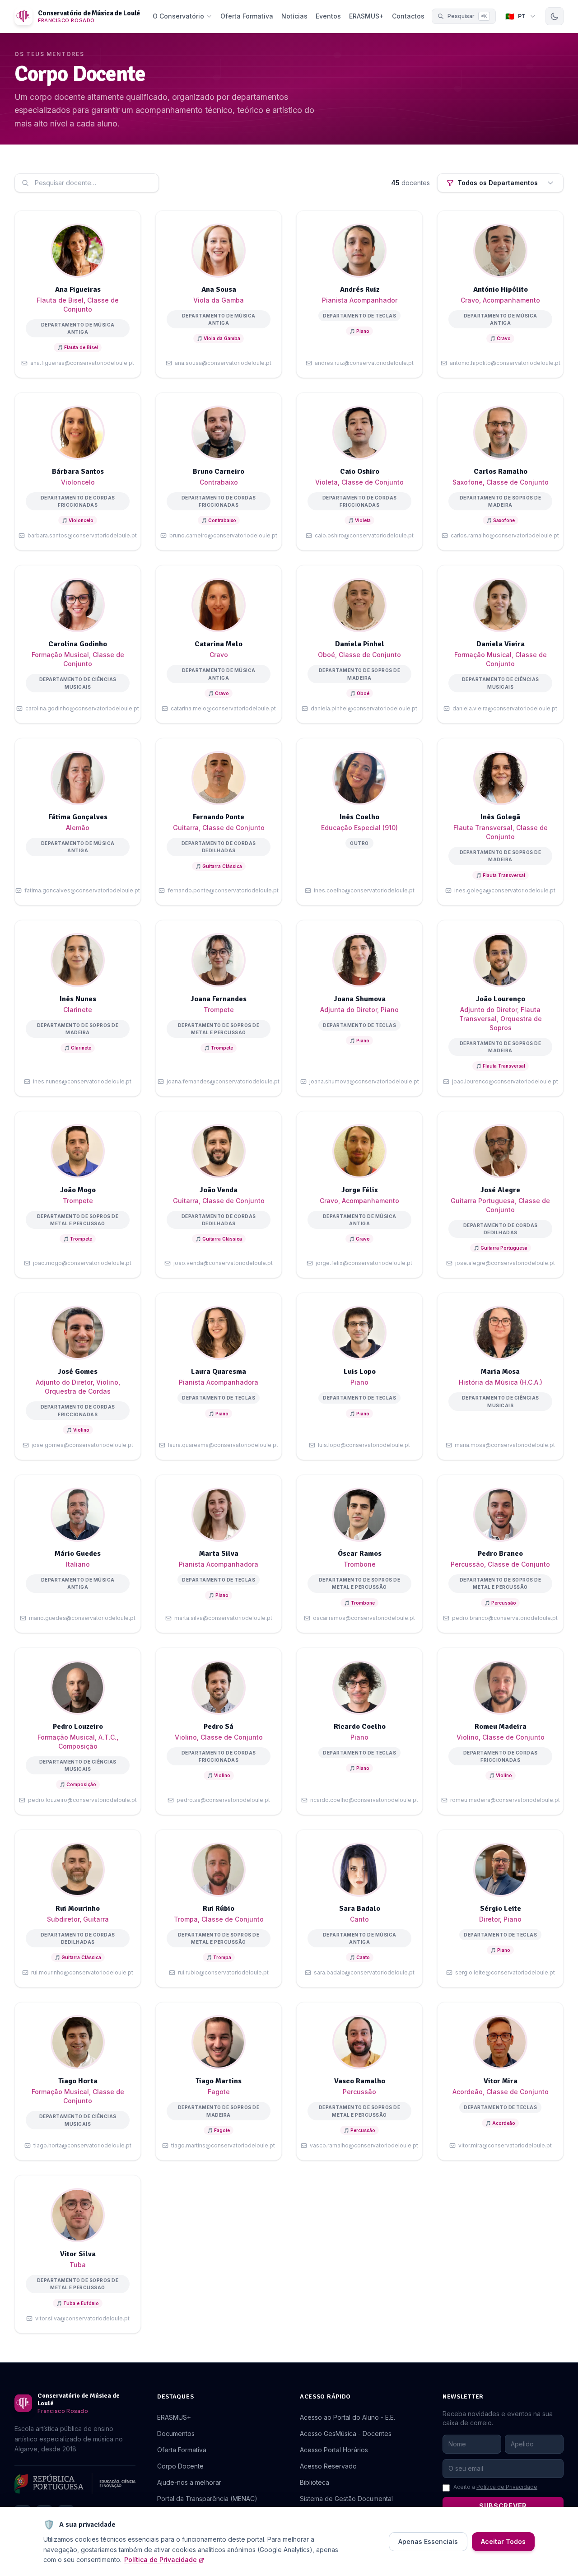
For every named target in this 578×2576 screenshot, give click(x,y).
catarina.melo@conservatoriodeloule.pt (223, 708)
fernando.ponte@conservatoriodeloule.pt (223, 890)
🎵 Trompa (219, 1957)
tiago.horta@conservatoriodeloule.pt (82, 2145)
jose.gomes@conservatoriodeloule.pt (82, 1445)
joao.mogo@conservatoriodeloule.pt (82, 1263)
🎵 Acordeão (500, 2123)
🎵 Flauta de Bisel (78, 347)
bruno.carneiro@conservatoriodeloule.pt (223, 535)
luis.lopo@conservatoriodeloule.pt (364, 1445)
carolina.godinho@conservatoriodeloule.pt (82, 708)
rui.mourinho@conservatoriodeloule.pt (82, 1972)
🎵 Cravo (500, 338)
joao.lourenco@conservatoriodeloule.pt (505, 1081)
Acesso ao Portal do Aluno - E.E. (347, 2417)
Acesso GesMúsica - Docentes (346, 2434)
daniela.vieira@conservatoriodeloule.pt (505, 708)
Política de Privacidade (507, 2487)
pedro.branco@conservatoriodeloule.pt (505, 1618)
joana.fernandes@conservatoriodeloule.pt (223, 1081)
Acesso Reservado (328, 2466)
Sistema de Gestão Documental (346, 2499)
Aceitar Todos (503, 2541)
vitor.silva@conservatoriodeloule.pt (82, 2318)
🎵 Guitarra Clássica (219, 866)
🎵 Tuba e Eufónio (78, 2303)
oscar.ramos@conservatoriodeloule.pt (364, 1618)
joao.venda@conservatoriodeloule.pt (223, 1263)
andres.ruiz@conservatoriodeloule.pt (364, 363)
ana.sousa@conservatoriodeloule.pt (223, 363)
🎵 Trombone (359, 1603)
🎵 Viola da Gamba (219, 338)
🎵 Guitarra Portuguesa (501, 1248)
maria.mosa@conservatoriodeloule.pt (505, 1445)
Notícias (294, 16)
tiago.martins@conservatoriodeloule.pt (223, 2145)
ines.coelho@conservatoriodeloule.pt (364, 890)
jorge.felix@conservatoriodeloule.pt (364, 1263)
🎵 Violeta (359, 520)
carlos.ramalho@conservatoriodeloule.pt (505, 535)
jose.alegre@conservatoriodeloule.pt (505, 1263)
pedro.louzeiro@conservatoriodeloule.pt (82, 1800)
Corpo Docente (180, 2466)
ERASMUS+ (366, 16)
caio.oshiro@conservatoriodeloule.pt (364, 535)
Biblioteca (315, 2482)
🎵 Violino (78, 1430)
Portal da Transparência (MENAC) (207, 2499)
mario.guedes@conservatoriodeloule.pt (82, 1618)
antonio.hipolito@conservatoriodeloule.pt (505, 363)
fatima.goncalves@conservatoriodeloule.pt (82, 890)
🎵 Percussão (500, 1603)
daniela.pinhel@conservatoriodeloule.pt (364, 708)
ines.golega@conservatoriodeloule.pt (505, 890)
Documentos (176, 2434)
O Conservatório (178, 16)
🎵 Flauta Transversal (501, 875)
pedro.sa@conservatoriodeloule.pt (223, 1800)
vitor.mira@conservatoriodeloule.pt (505, 2145)
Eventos (328, 16)
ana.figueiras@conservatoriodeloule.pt (82, 363)
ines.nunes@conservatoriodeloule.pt (82, 1081)
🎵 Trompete (219, 1048)
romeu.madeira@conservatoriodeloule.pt (505, 1800)
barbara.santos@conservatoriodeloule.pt (82, 535)
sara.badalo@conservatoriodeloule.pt (364, 1972)
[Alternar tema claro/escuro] (555, 16)
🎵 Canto (360, 1957)
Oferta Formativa (247, 16)
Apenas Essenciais (428, 2541)
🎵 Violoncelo (78, 520)
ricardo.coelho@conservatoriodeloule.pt (364, 1800)
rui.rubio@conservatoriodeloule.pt (223, 1972)
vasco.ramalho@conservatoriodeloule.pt (364, 2145)
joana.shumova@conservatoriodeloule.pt (364, 1081)
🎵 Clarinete (78, 1048)
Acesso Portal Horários (334, 2450)
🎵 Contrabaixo (219, 520)
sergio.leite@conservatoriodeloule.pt (505, 1972)
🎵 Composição (78, 1784)
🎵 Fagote (219, 2130)
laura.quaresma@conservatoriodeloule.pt (223, 1445)
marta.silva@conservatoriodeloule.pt (223, 1618)
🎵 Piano (359, 331)
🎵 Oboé (360, 693)
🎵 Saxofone (501, 520)
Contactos (408, 16)
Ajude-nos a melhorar (189, 2482)
